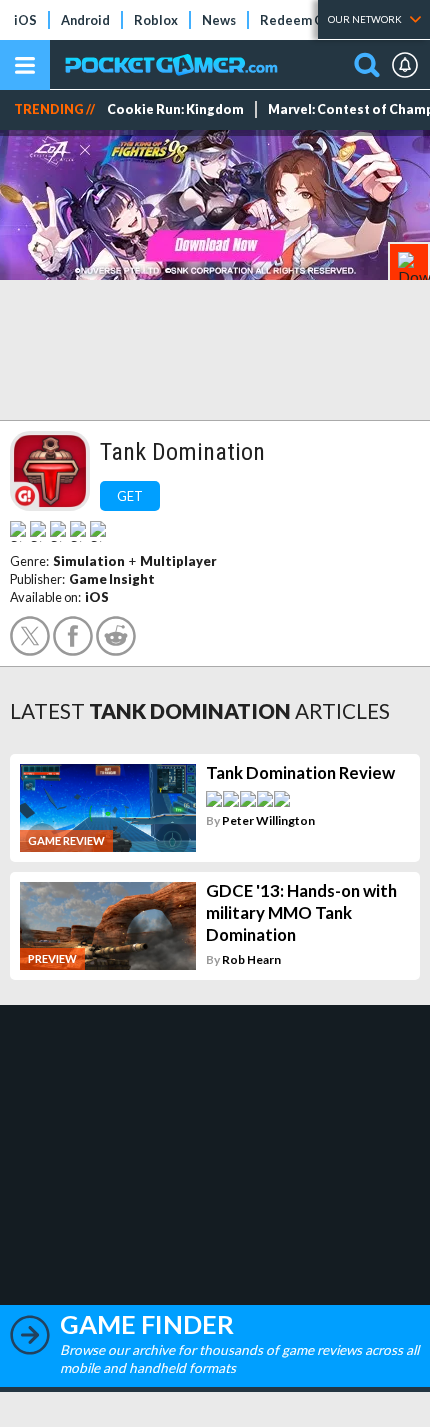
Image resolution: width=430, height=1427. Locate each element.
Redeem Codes (306, 20)
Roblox (156, 20)
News (219, 20)
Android (85, 20)
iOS (25, 20)
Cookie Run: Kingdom (175, 109)
